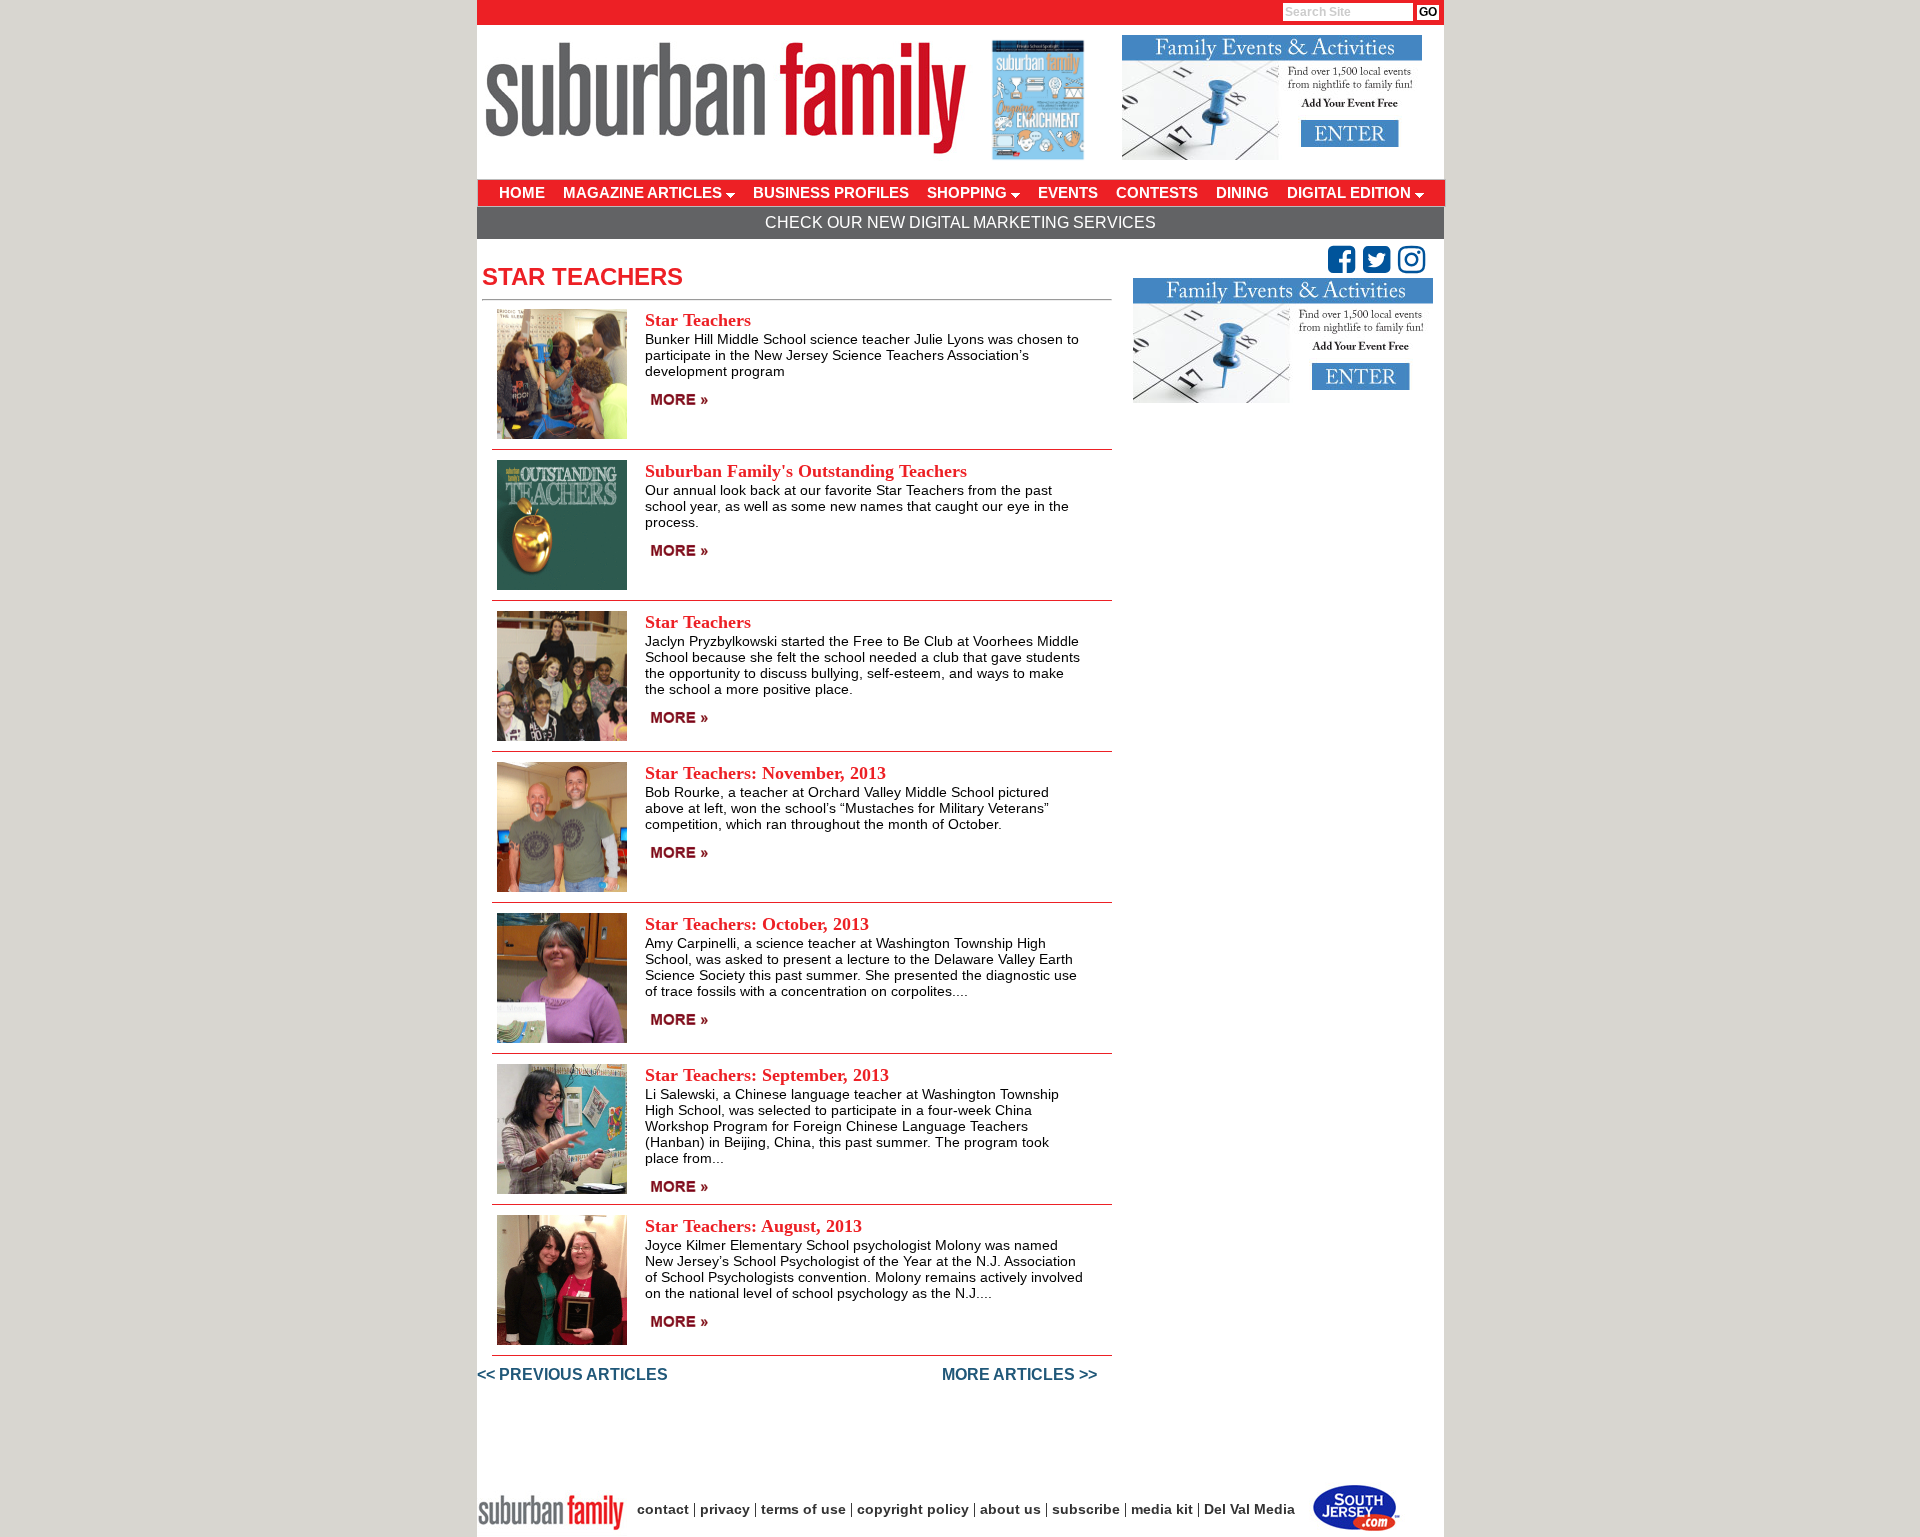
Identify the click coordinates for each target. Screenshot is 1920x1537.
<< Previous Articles (572, 1374)
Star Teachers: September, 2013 (767, 1075)
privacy (725, 1509)
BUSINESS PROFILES (831, 192)
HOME (522, 192)
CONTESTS (1157, 192)
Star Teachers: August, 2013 (753, 1226)
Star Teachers (698, 320)
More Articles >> (1019, 1374)
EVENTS (1068, 192)
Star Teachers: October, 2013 (757, 924)
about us (1010, 1509)
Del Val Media (1249, 1509)
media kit (1162, 1509)
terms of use (803, 1509)
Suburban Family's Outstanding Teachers (806, 471)
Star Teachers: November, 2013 (765, 773)
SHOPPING (969, 192)
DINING (1242, 192)
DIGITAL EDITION (1351, 192)
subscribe (1086, 1509)
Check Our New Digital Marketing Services (960, 222)
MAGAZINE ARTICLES (644, 192)
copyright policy (913, 1509)
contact (663, 1509)
